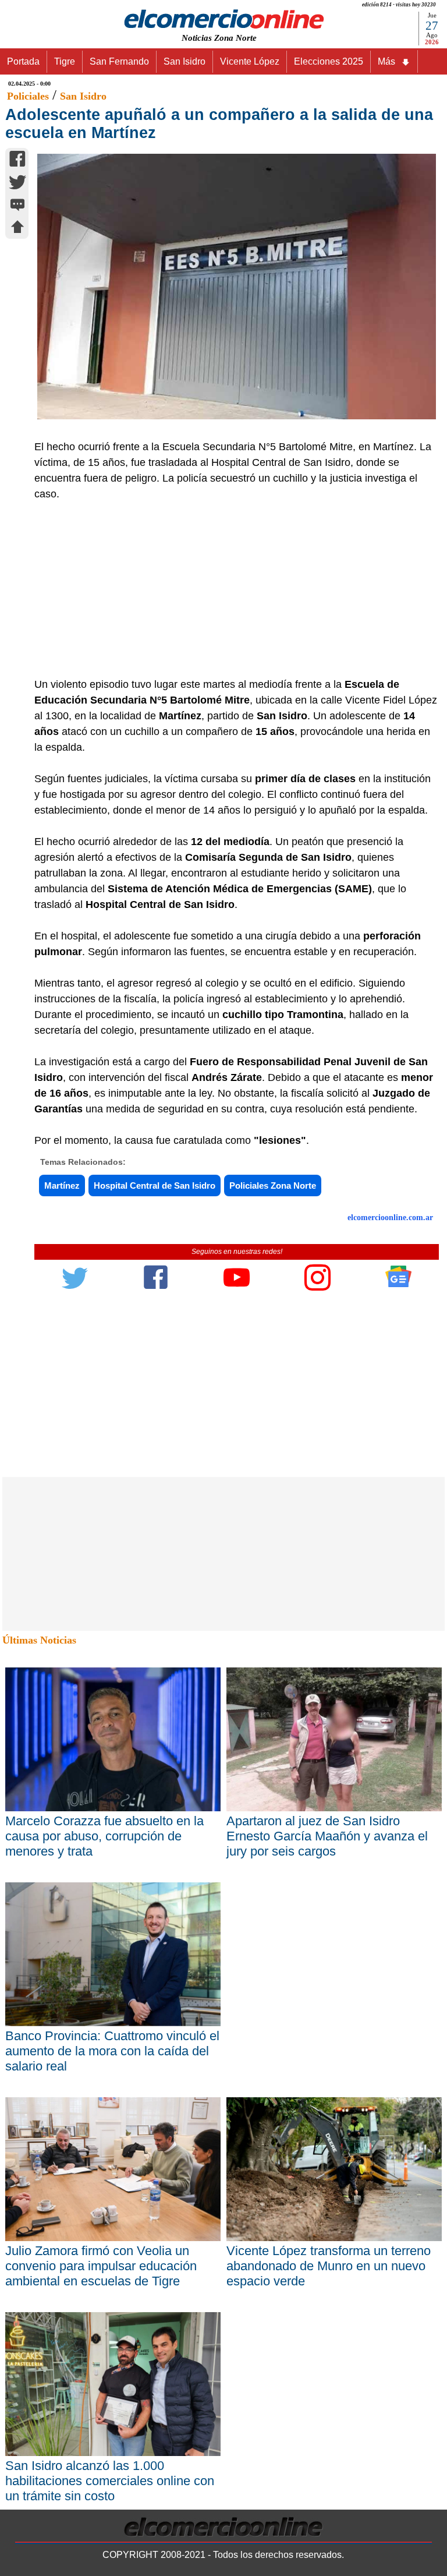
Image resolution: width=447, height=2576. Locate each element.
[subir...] (17, 229)
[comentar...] (17, 206)
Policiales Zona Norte (273, 1185)
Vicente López (250, 61)
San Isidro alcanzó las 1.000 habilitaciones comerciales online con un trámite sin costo (110, 2481)
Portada (23, 61)
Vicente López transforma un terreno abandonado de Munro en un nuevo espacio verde (329, 2266)
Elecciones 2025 (329, 61)
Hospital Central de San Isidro (155, 1185)
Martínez (62, 1185)
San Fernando (119, 61)
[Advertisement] (230, 589)
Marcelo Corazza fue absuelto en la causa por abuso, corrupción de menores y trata (104, 1836)
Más (386, 61)
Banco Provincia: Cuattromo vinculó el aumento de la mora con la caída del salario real (112, 2051)
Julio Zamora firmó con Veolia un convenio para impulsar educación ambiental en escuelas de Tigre (101, 2266)
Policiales (28, 96)
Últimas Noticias (39, 1640)
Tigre (65, 61)
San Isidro (185, 61)
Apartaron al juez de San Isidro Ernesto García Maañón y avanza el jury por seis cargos (327, 1836)
